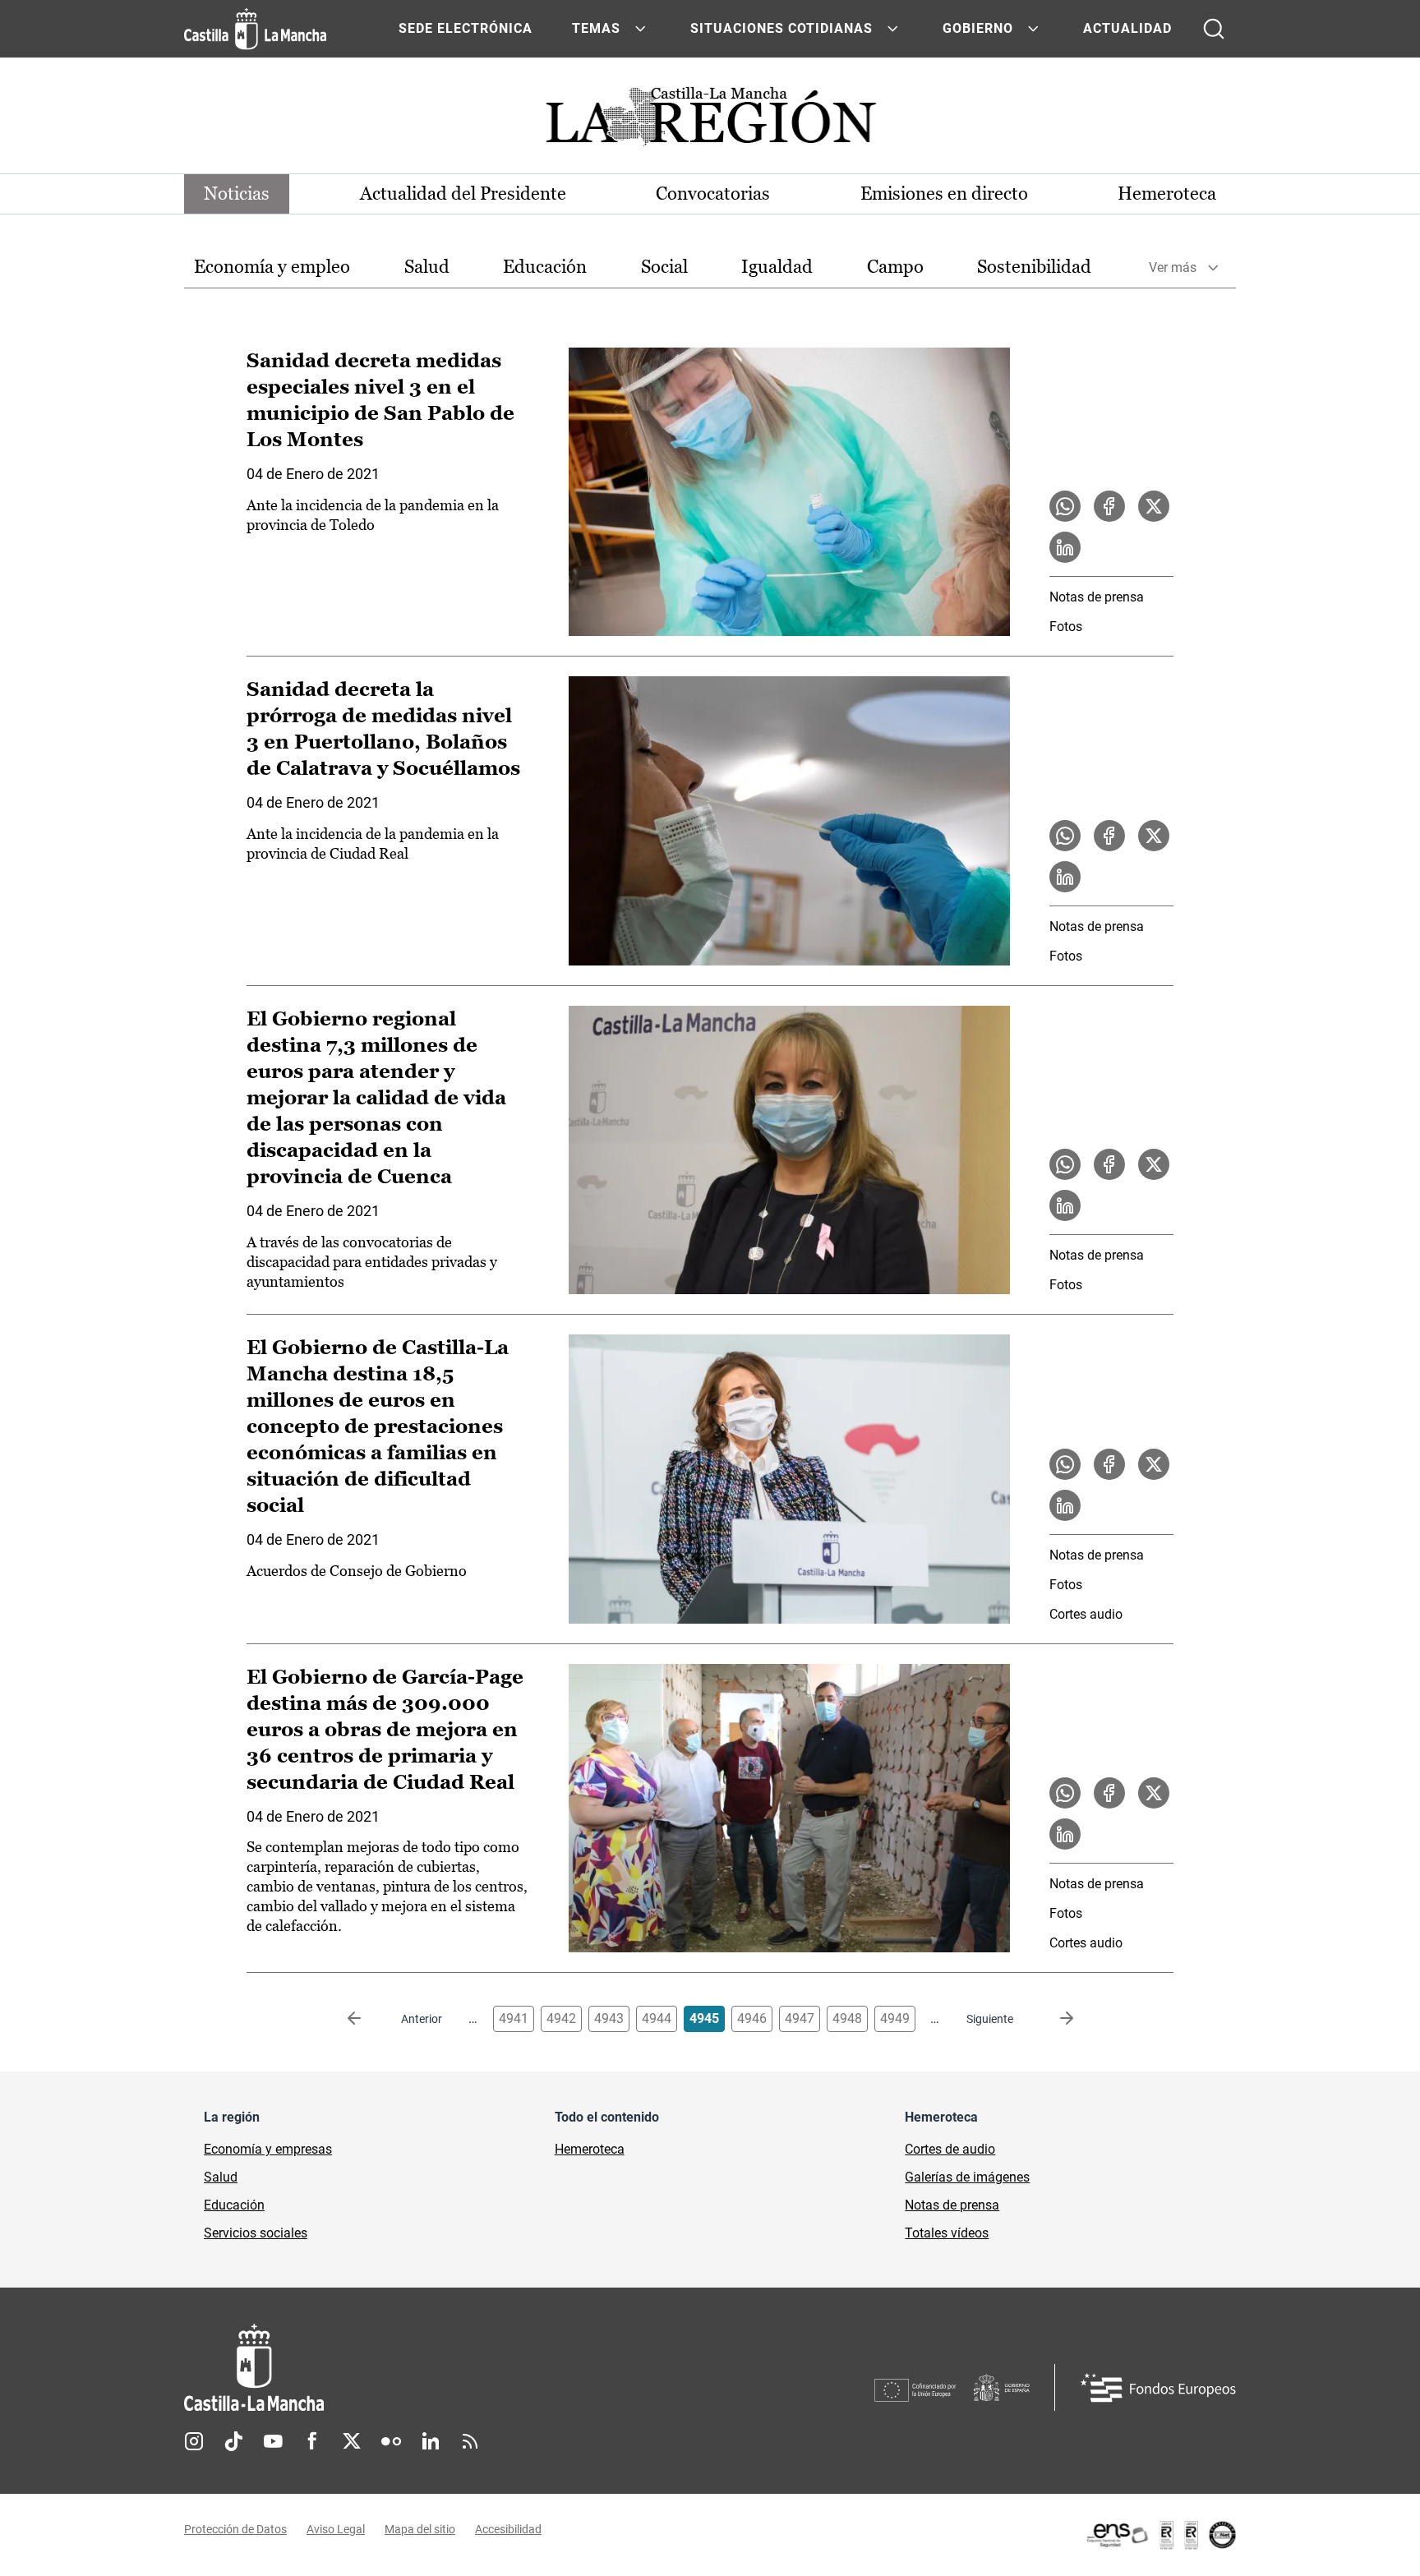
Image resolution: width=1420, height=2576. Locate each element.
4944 (657, 2018)
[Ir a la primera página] (367, 2019)
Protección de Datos (235, 2529)
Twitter (352, 2441)
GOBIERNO (978, 28)
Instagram (194, 2441)
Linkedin (431, 2441)
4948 (847, 2018)
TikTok (233, 2441)
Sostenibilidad (1034, 267)
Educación (545, 267)
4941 (514, 2018)
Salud (427, 267)
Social (664, 267)
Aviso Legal (336, 2529)
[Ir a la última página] (1053, 2019)
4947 (800, 2018)
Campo (895, 267)
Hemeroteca (1167, 194)
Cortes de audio (950, 2149)
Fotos (1066, 627)
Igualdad (777, 267)
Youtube (273, 2441)
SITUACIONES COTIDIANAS (781, 28)
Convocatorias (713, 194)
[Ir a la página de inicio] (255, 29)
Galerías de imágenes (967, 2177)
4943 (609, 2018)
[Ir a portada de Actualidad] (710, 121)
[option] (272, 267)
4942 (561, 2018)
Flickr (391, 2441)
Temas (596, 28)
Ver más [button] (1173, 267)
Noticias (237, 194)
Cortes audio (1086, 1614)
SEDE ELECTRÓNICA (466, 28)
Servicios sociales (256, 2233)
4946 (752, 2018)
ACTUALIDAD (1127, 28)
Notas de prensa (1097, 597)
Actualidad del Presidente (463, 194)
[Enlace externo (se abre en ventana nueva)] (1160, 2535)
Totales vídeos (947, 2233)
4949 (895, 2018)
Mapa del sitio (420, 2529)
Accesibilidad (508, 2529)
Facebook (312, 2441)
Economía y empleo (272, 267)
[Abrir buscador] (1214, 29)
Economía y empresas (268, 2149)
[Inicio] (407, 2368)
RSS (470, 2441)
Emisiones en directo (944, 194)
